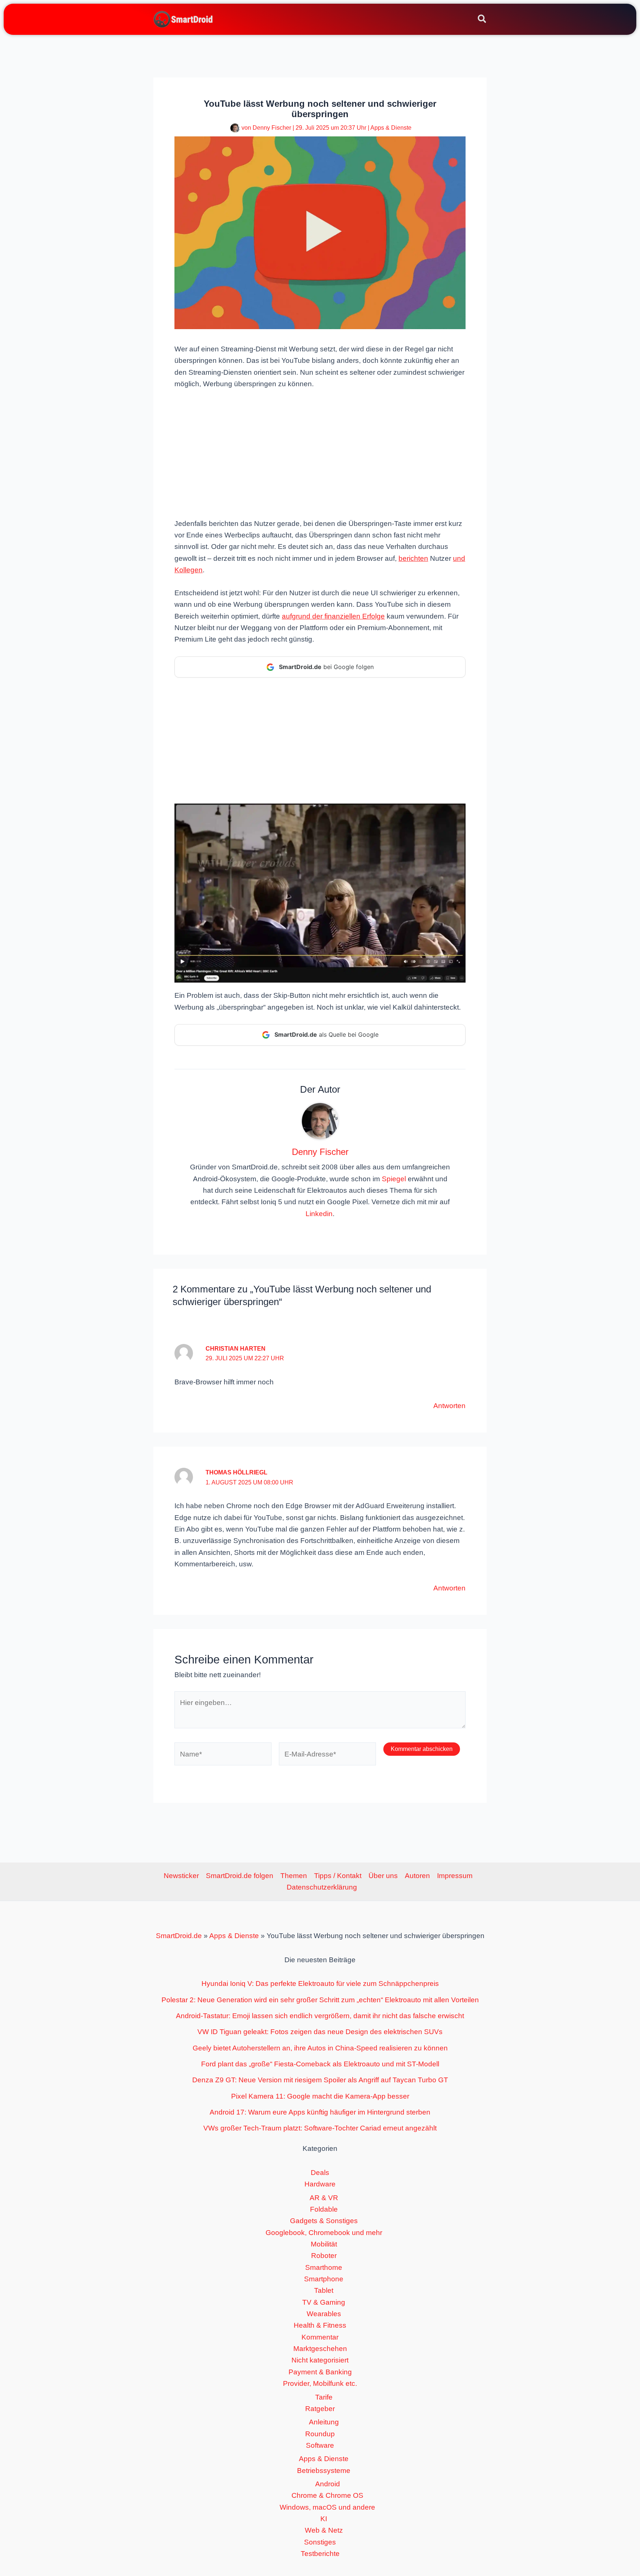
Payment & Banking (320, 2372)
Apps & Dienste (391, 128)
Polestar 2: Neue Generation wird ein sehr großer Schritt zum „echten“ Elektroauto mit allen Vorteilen (320, 2000)
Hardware (320, 2184)
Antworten (449, 1406)
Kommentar (320, 2337)
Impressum (455, 1876)
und (459, 558)
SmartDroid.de (179, 1936)
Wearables (324, 2314)
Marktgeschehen (320, 2349)
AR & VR (324, 2198)
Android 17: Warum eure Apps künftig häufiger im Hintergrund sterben (320, 2112)
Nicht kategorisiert (320, 2360)
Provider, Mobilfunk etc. (320, 2383)
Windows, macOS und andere (327, 2507)
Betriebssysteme (324, 2471)
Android (328, 2484)
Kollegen (189, 570)
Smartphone (324, 2279)
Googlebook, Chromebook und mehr (324, 2233)
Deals (320, 2173)
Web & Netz (324, 2530)
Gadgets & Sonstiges (324, 2221)
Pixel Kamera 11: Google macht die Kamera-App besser (320, 2096)
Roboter (324, 2256)
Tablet (324, 2290)
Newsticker (181, 1876)
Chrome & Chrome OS (327, 2495)
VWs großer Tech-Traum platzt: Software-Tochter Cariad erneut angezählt (320, 2128)
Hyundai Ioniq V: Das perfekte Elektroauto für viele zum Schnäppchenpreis (320, 1984)
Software (320, 2445)
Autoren (417, 1876)
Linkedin (319, 1214)
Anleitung (324, 2422)
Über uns (383, 1876)
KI (324, 2519)
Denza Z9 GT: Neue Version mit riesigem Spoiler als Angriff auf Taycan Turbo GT (320, 2080)
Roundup (320, 2434)
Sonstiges (320, 2542)
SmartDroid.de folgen (240, 1876)
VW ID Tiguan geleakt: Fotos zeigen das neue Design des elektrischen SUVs (320, 2032)
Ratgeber (320, 2409)
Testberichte (320, 2554)
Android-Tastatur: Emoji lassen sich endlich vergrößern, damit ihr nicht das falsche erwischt (320, 2016)
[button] (482, 20)
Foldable (324, 2209)
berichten (413, 558)
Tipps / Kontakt (338, 1876)
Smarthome (324, 2267)
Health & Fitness (320, 2325)
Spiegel (394, 1179)
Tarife (324, 2397)
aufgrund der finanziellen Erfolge (333, 616)
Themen (294, 1876)
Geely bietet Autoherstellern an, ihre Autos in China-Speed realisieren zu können (320, 2048)
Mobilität (324, 2244)
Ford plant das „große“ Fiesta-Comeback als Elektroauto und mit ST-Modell (320, 2064)
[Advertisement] (320, 453)
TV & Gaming (324, 2302)
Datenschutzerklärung (322, 1887)
